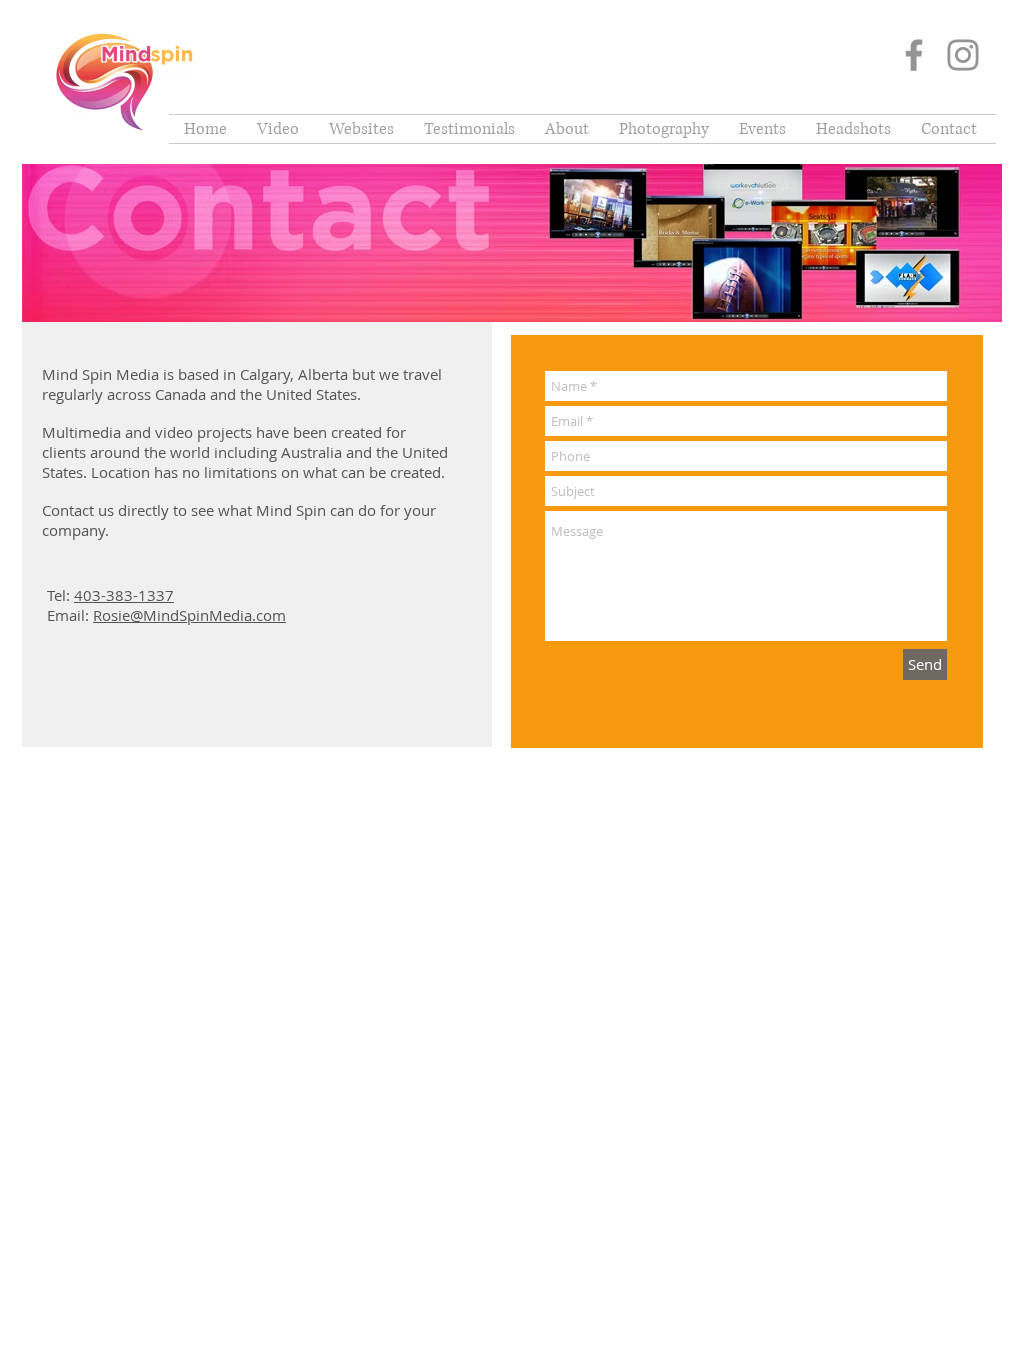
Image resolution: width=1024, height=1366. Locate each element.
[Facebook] (914, 55)
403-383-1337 (124, 595)
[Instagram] (963, 55)
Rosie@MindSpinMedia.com (189, 615)
